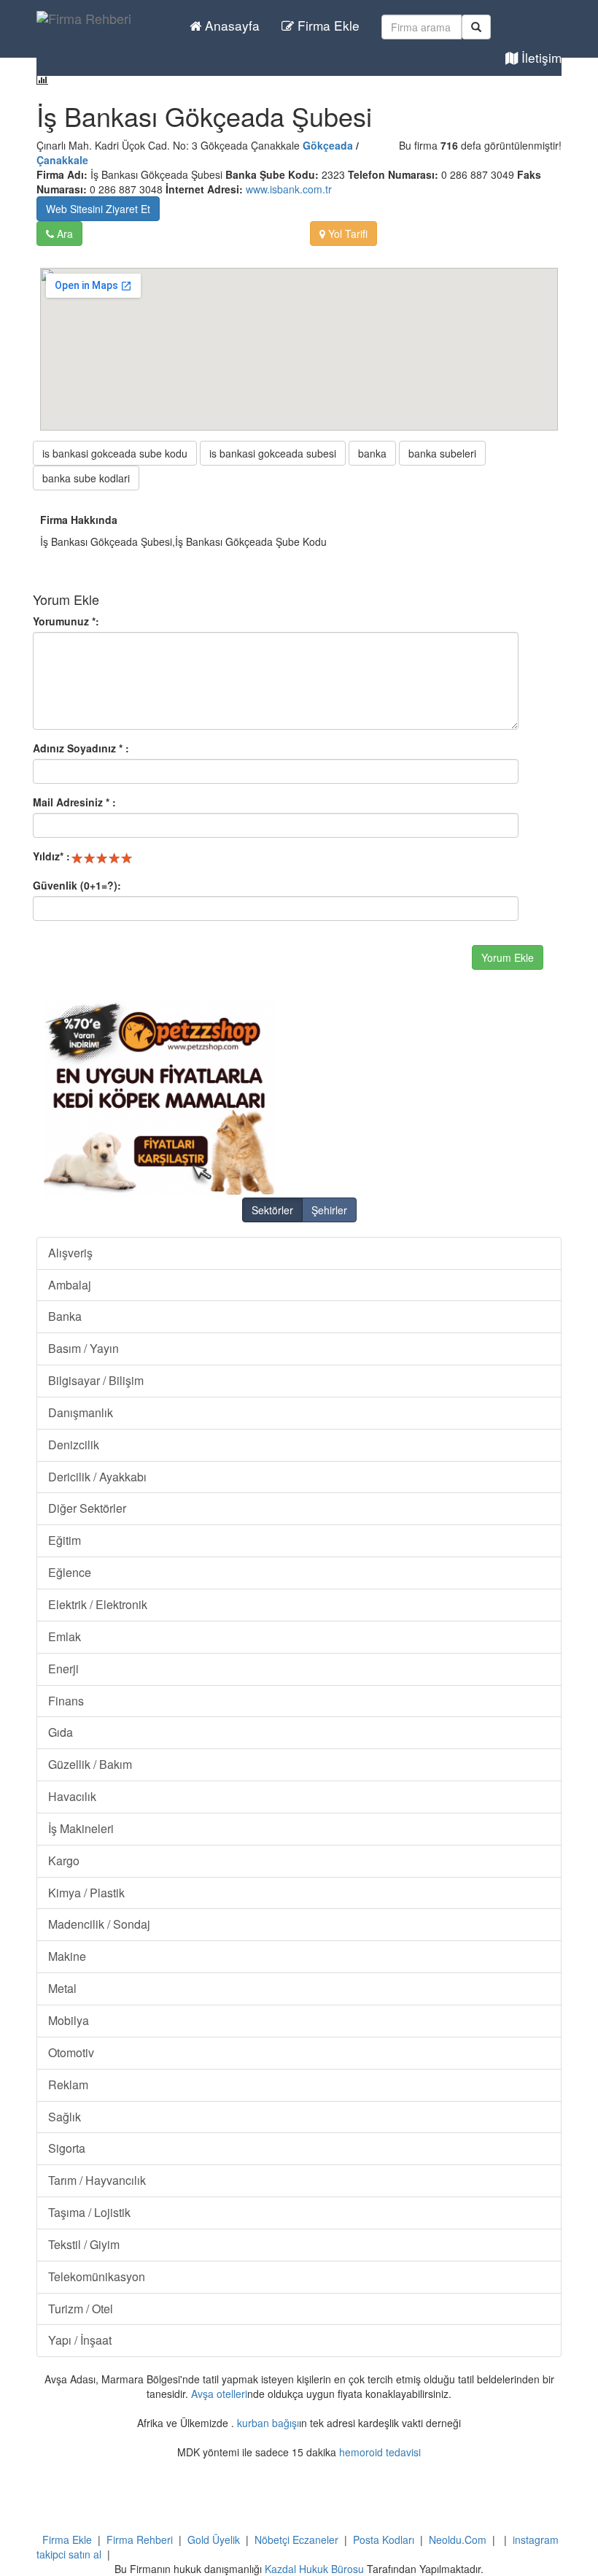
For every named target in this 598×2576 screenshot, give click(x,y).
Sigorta (67, 2148)
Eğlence (70, 1572)
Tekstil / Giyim (84, 2244)
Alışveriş (70, 1253)
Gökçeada (328, 145)
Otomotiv (71, 2052)
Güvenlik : (77, 885)
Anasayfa (230, 25)
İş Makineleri (81, 1828)
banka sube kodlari (86, 478)
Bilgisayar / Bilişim (96, 1380)
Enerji (63, 1669)
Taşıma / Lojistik (89, 2212)
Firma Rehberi (140, 2540)
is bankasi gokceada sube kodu (115, 453)
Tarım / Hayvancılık (97, 2180)
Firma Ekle (327, 25)
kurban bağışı (268, 2423)
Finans (66, 1701)
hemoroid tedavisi (380, 2452)
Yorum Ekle (508, 957)
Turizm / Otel (81, 2309)
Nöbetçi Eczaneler (296, 2540)
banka (372, 453)
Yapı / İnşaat (80, 2340)
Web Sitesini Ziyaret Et (98, 209)
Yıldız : (51, 856)
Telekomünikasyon (97, 2276)
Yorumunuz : (66, 621)
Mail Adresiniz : (74, 802)
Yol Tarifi (346, 234)
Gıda (61, 1732)
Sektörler (272, 1210)
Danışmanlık (81, 1412)
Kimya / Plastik (86, 1893)
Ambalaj (70, 1285)
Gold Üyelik (214, 2540)
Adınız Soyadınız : (81, 748)
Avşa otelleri (219, 2394)
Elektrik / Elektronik (98, 1604)
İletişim (540, 57)
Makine (67, 1956)
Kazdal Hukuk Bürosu (314, 2569)
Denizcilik (74, 1445)
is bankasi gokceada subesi (273, 453)
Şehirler (329, 1210)
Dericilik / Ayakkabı (97, 1477)
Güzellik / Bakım (90, 1764)
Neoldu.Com (458, 2540)
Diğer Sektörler (87, 1508)
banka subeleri (442, 453)
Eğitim (65, 1540)
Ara (63, 234)
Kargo (64, 1860)
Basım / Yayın (84, 1348)
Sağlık (65, 2117)
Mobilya (69, 2020)
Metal (62, 1988)
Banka (65, 1316)
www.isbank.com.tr (289, 189)
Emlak (65, 1636)
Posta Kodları (384, 2540)
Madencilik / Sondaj (99, 1924)
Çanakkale (62, 160)
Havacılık (72, 1796)
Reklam (68, 2085)
